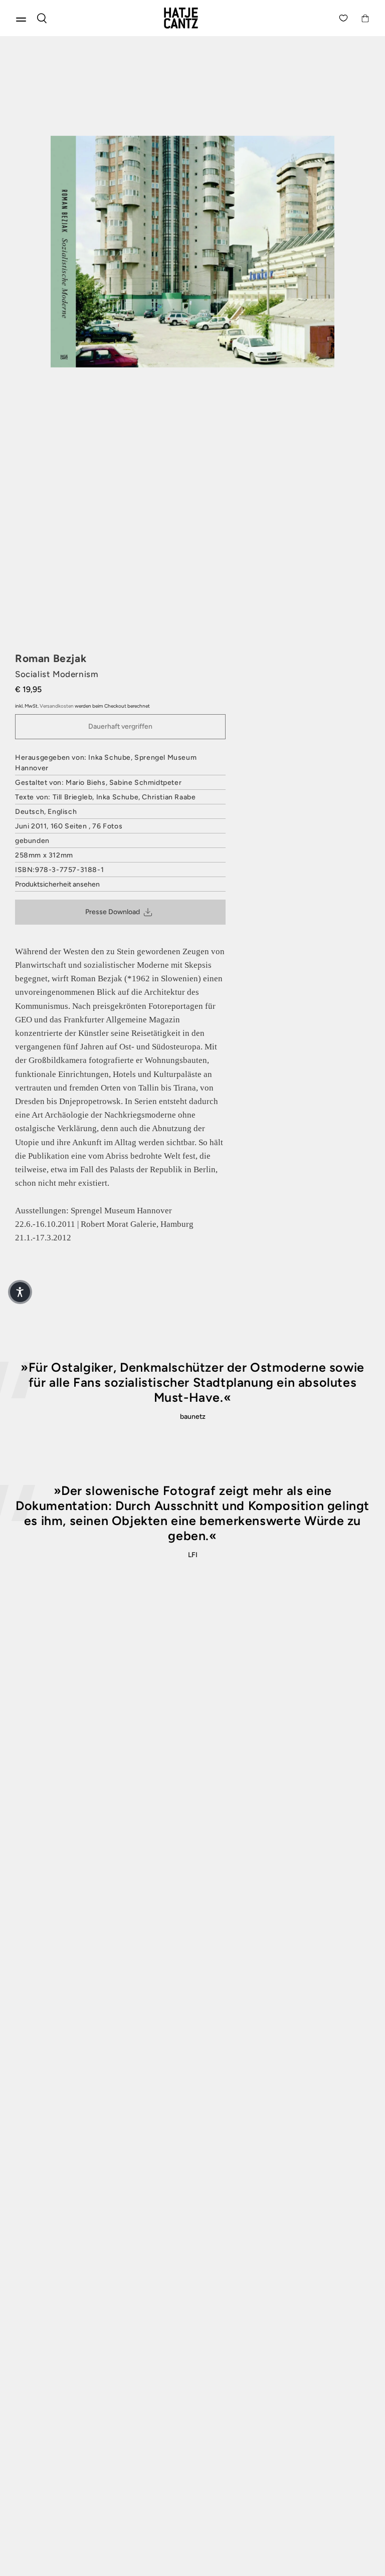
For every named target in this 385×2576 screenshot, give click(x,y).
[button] (20, 1292)
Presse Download (113, 912)
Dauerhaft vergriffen (120, 726)
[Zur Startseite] (192, 18)
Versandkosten (57, 706)
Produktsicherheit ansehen (57, 884)
